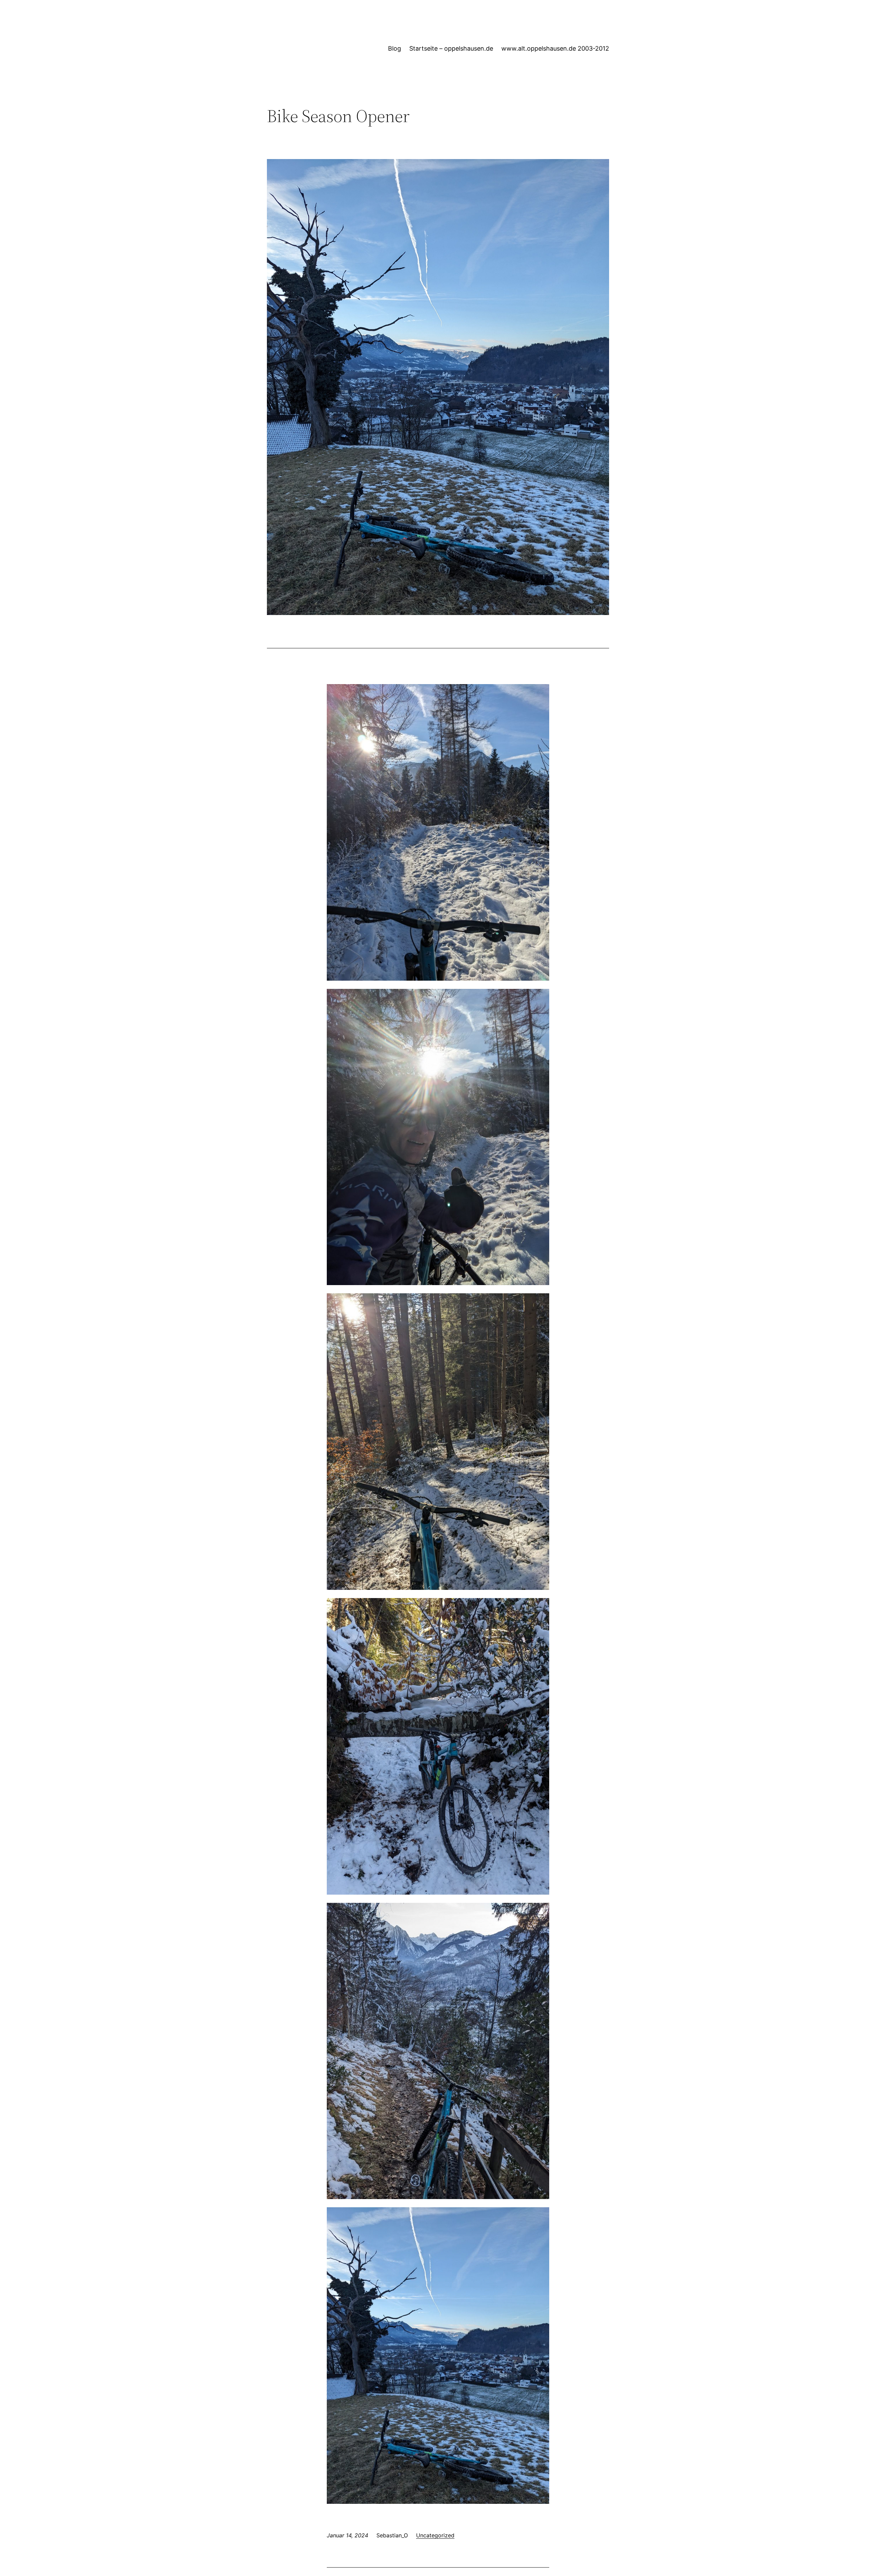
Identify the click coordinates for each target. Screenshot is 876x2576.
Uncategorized (435, 2535)
